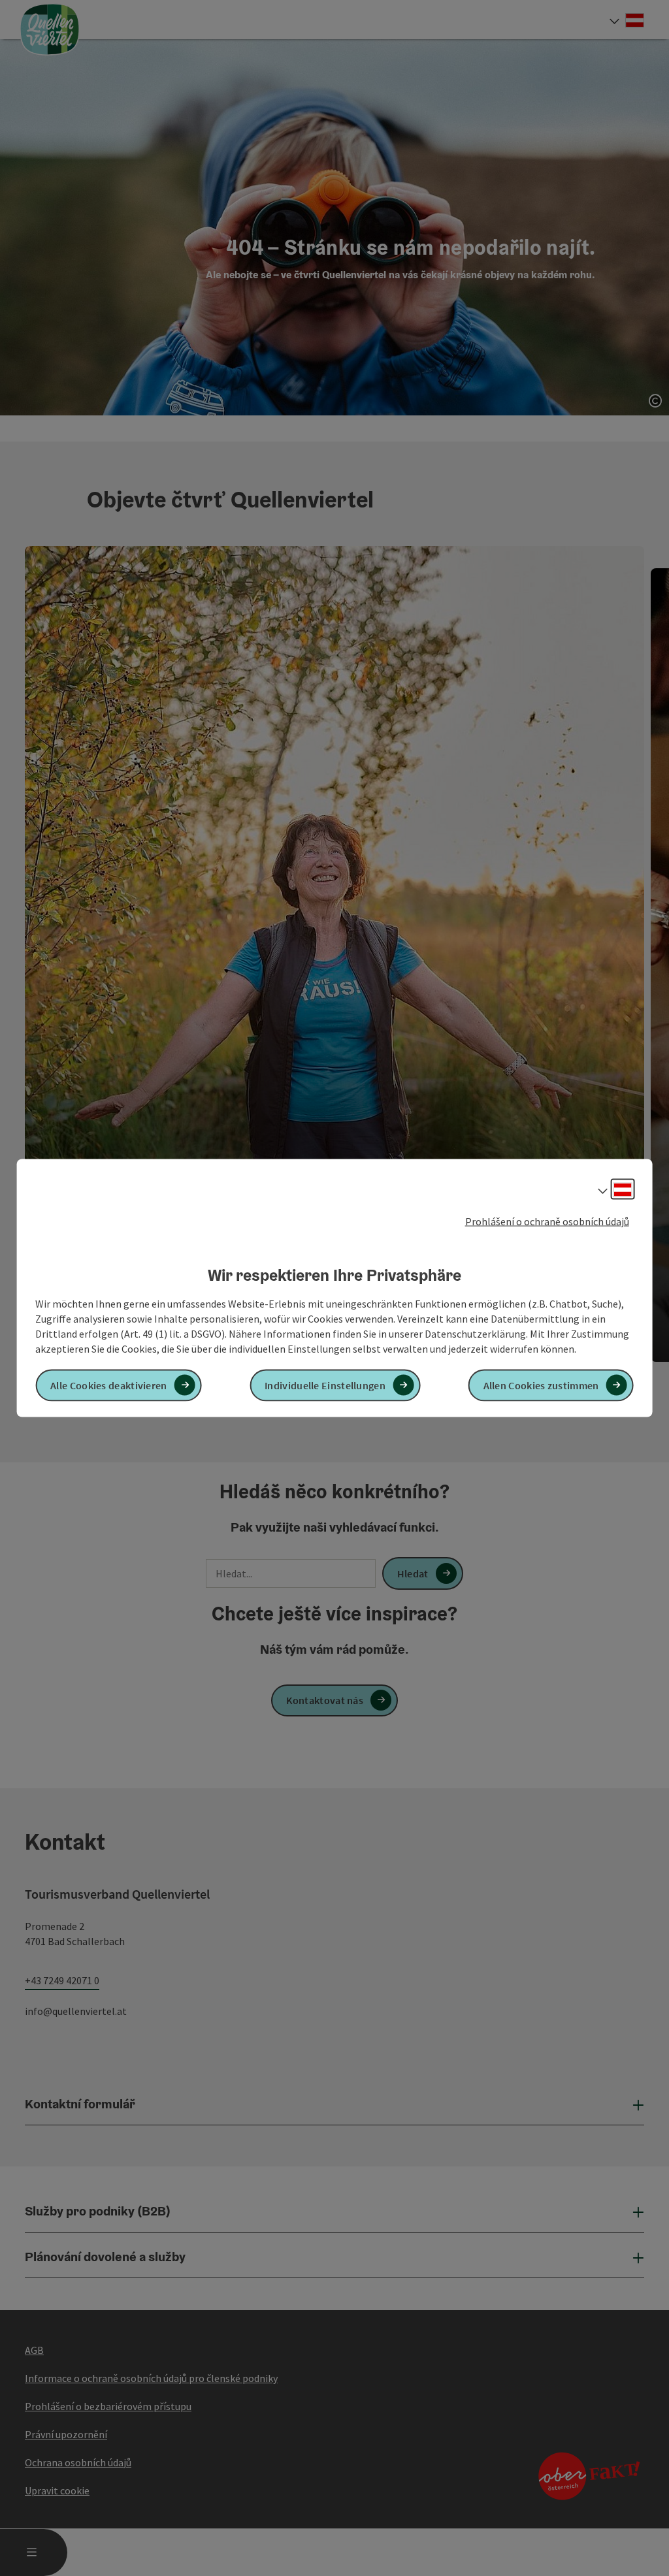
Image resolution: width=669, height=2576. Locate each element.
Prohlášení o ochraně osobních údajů (547, 1221)
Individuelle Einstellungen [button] (325, 1385)
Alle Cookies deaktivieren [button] (109, 1385)
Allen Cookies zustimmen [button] (541, 1385)
